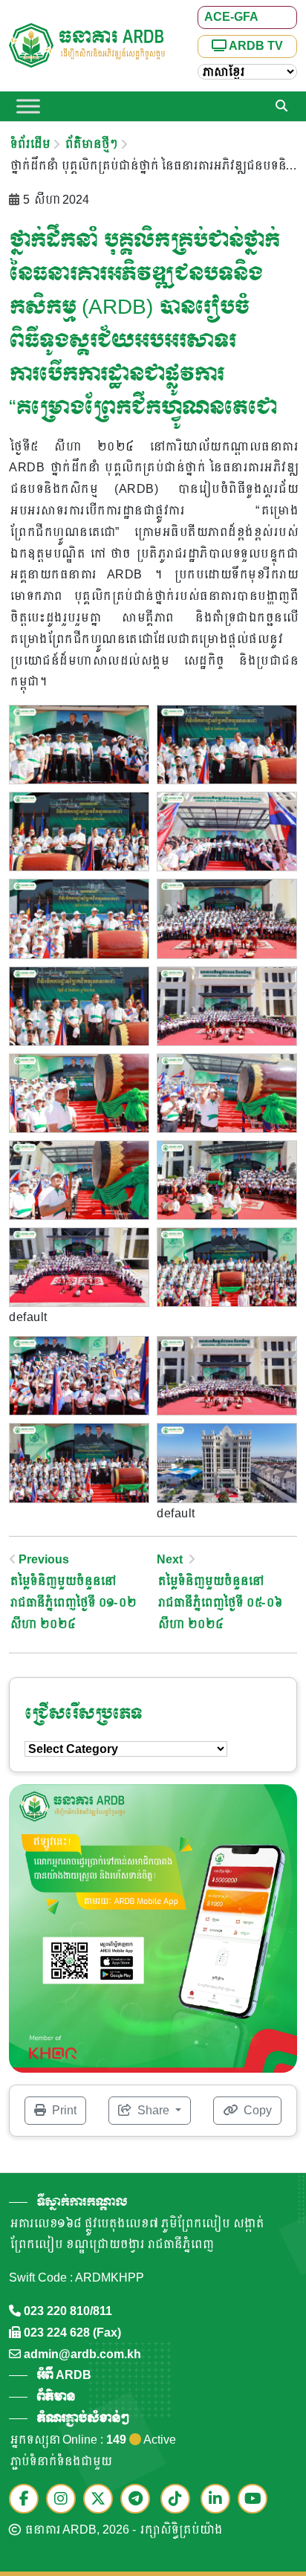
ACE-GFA (231, 17)
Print (63, 2110)
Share (153, 2110)
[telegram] (139, 2500)
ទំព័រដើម (29, 144)
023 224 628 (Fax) (72, 2333)
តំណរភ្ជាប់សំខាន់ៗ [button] (82, 2418)
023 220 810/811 (68, 2311)
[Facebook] (27, 2500)
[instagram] (65, 2500)
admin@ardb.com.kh (82, 2354)
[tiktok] (179, 2500)
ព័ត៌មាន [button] (56, 2396)
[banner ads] (153, 1927)
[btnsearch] (281, 106)
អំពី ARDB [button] (64, 2375)
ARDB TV (255, 46)
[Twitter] (102, 2500)
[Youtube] (256, 2500)
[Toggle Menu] (28, 106)
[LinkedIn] (219, 2500)
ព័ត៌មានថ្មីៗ (90, 144)
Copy (256, 2110)
